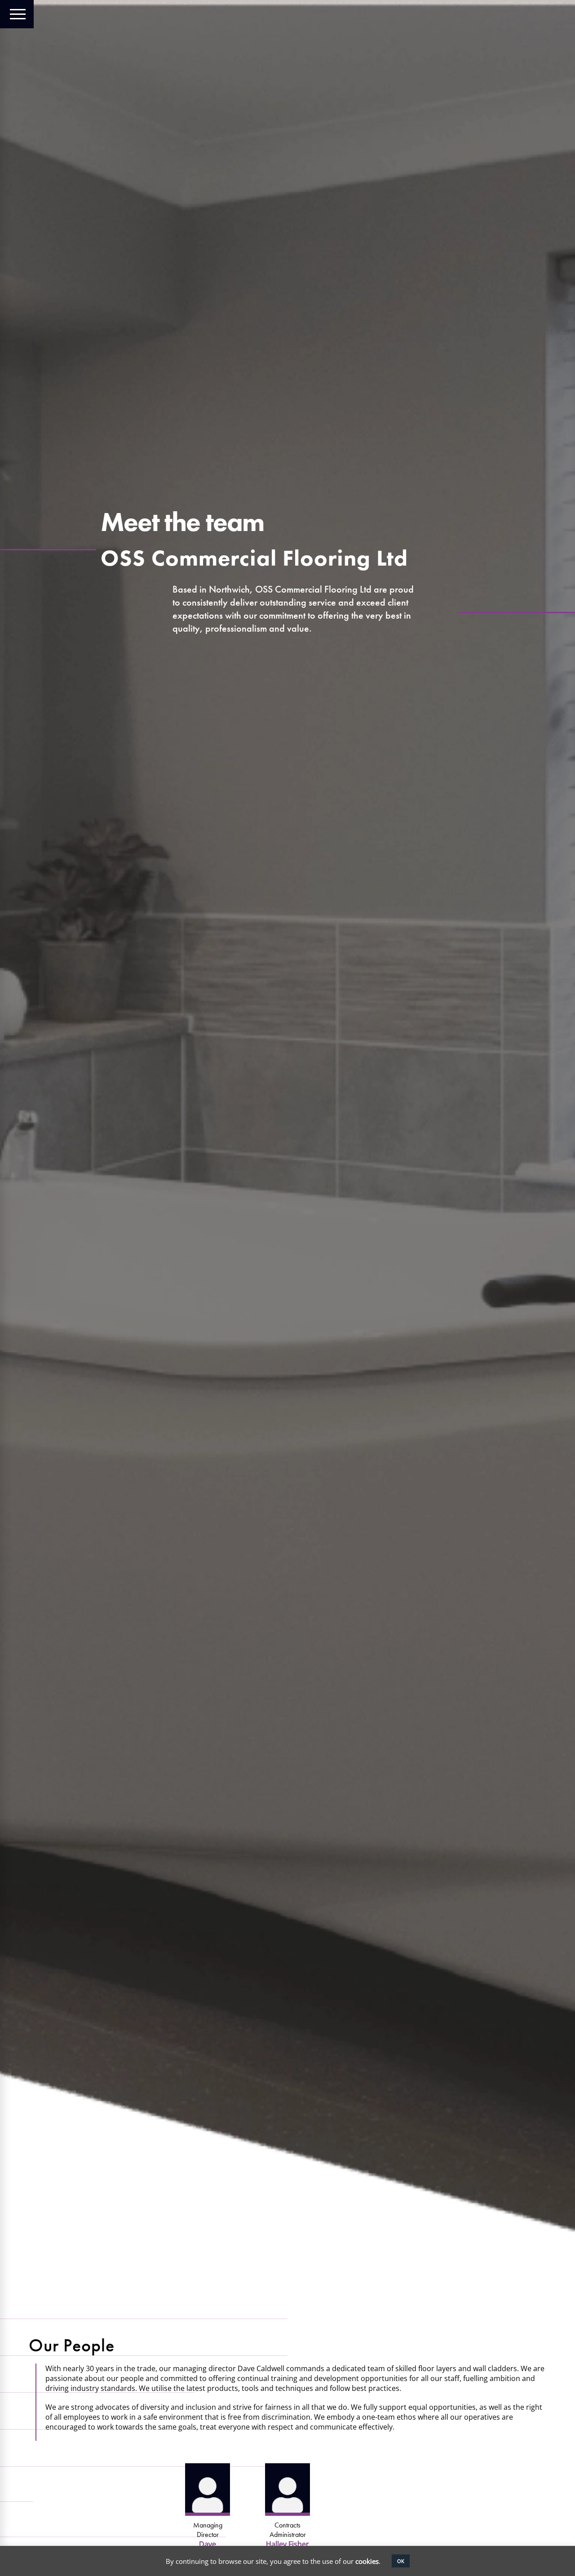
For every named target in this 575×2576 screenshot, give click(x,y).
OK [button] (401, 2561)
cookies (367, 2561)
